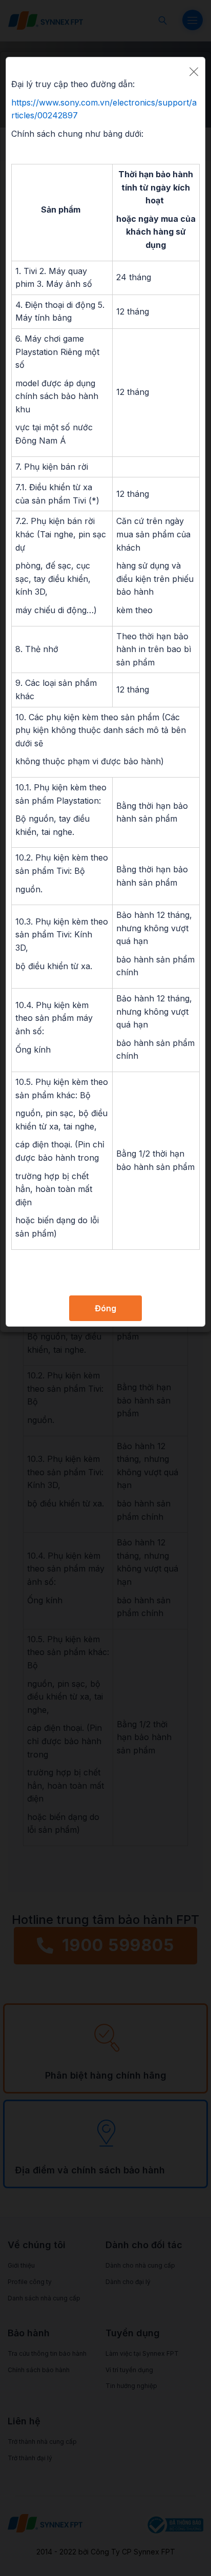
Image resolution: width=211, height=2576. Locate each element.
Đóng (105, 1308)
